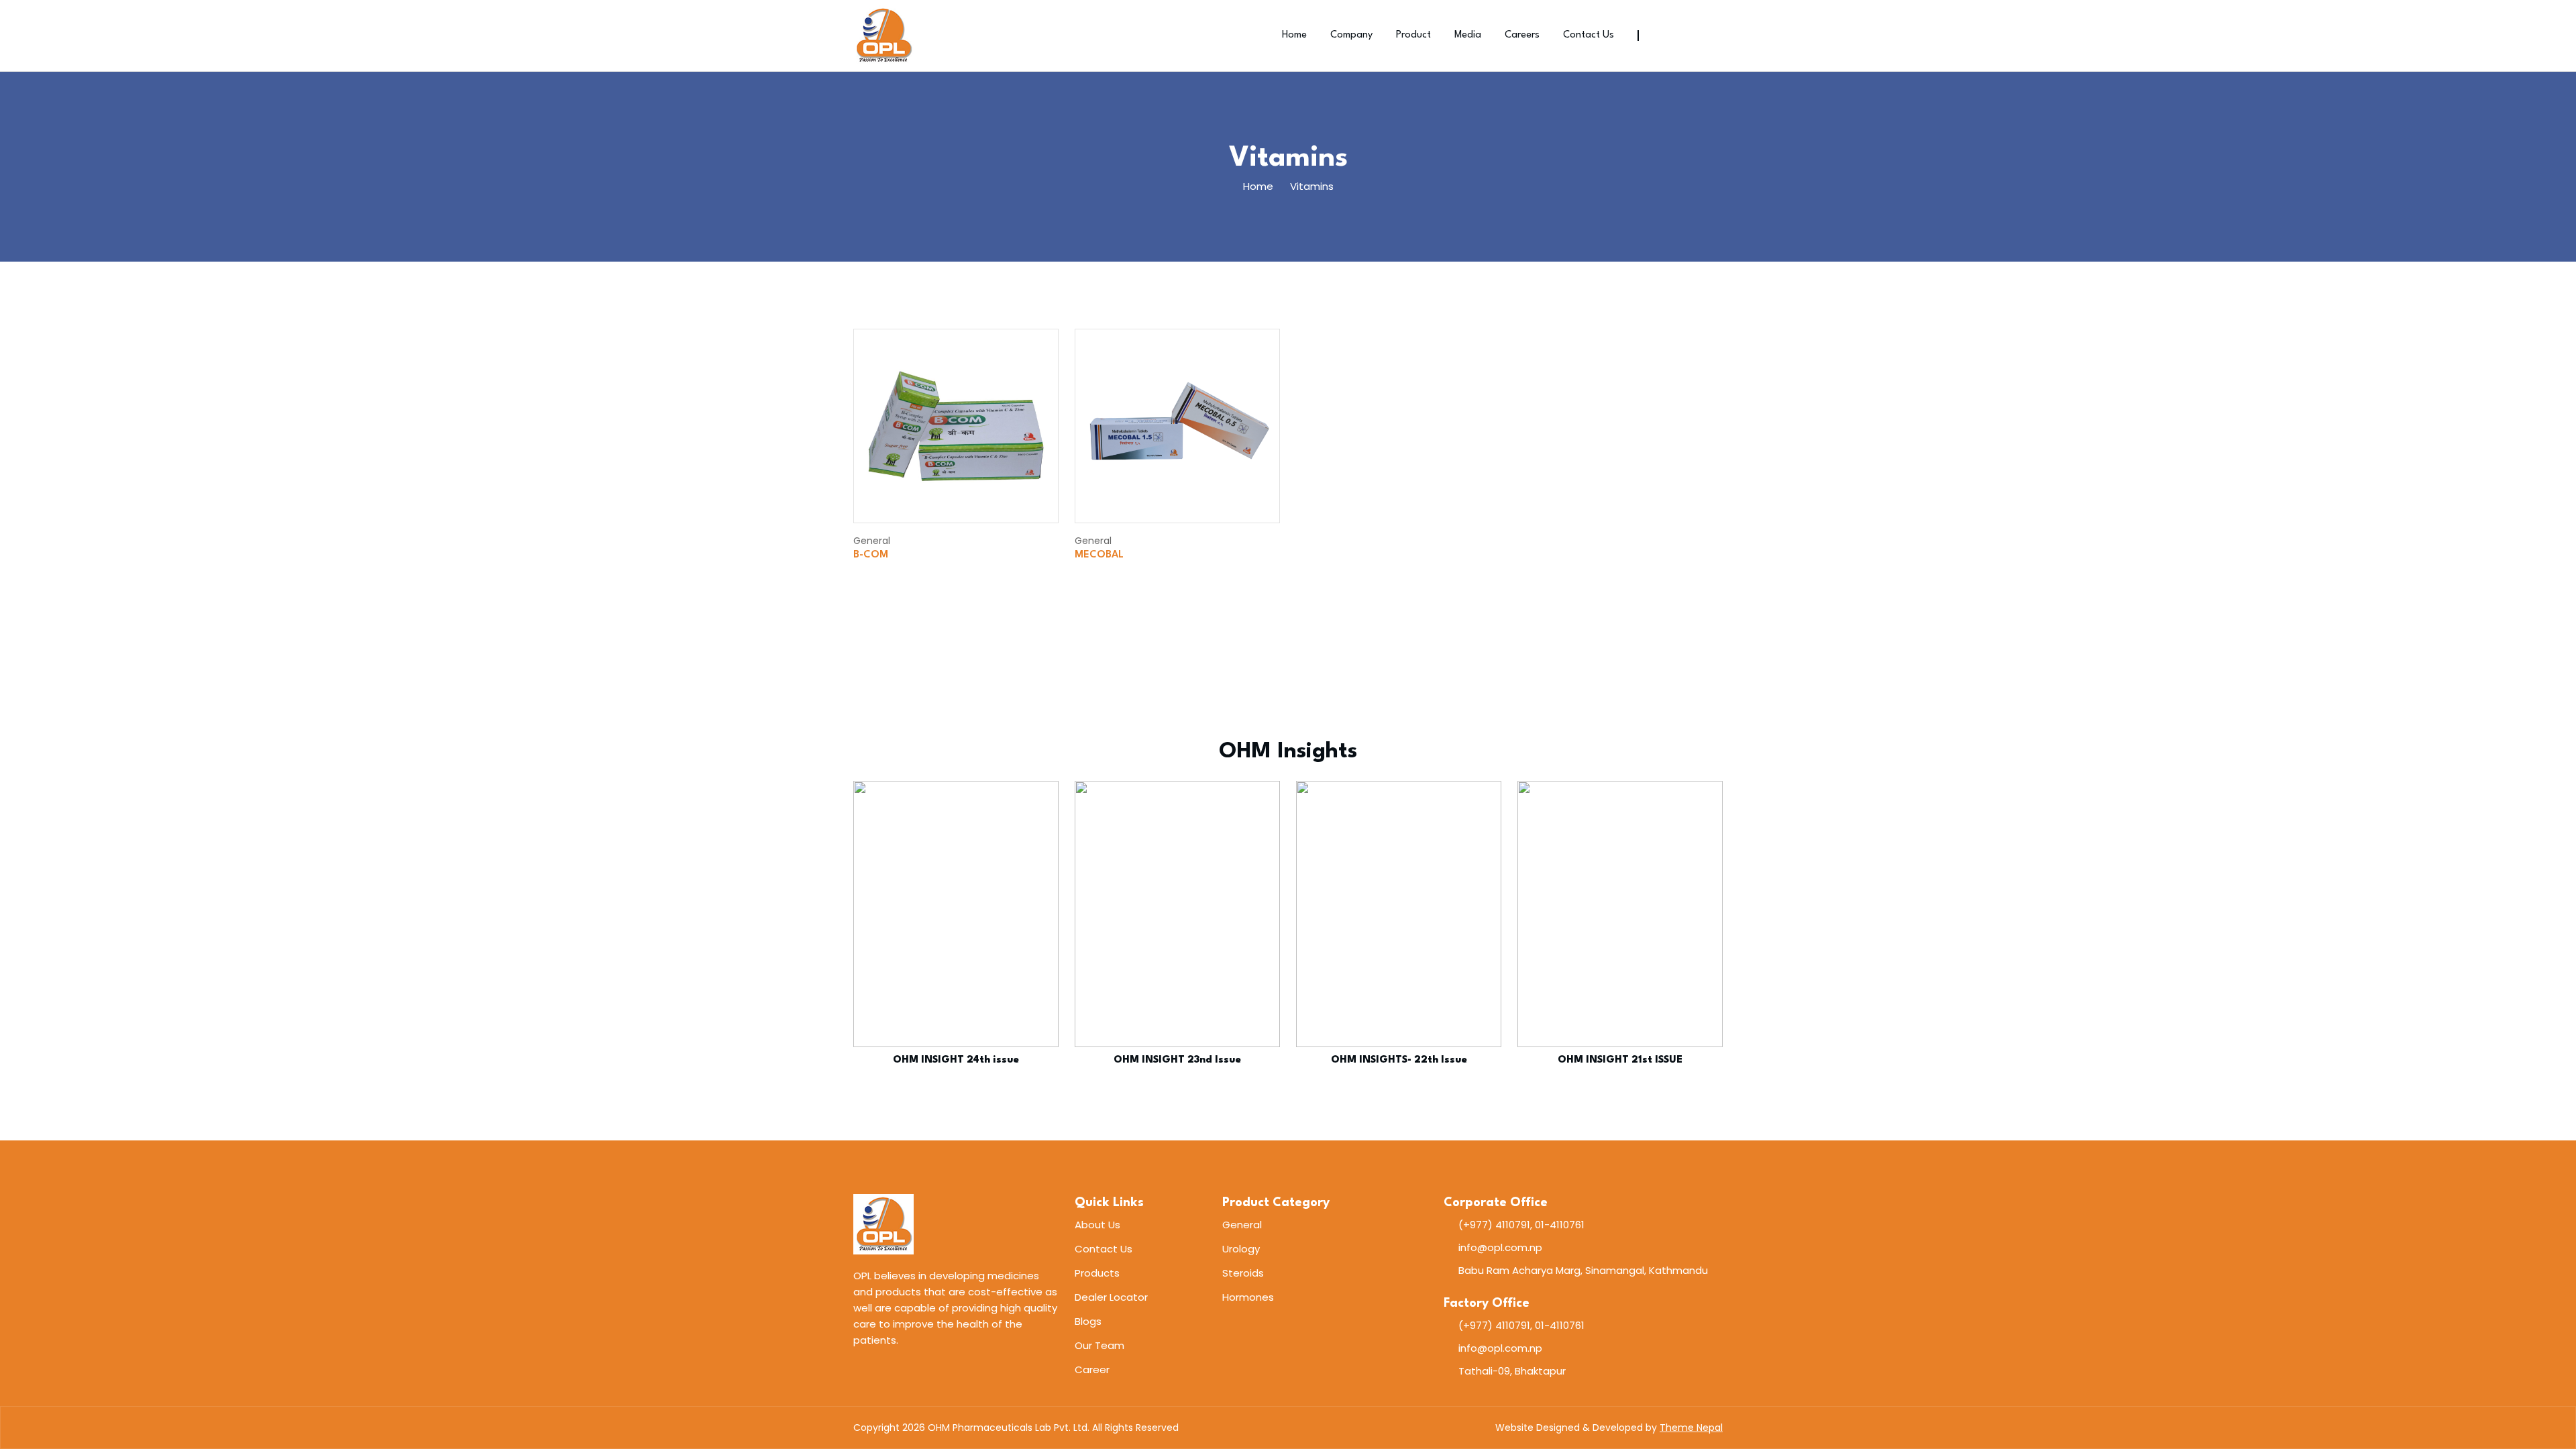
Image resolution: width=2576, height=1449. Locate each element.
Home (1294, 35)
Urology (1241, 1249)
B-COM (871, 555)
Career (1092, 1370)
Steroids (1243, 1273)
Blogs (1088, 1321)
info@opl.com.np (1500, 1247)
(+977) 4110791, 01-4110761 (1521, 1225)
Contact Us (1589, 35)
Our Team (1099, 1345)
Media (1468, 35)
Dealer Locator (1111, 1297)
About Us (1097, 1225)
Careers (1522, 35)
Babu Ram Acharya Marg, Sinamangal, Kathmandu (1583, 1270)
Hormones (1248, 1297)
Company (1351, 35)
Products (1097, 1273)
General (1242, 1225)
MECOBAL (1099, 555)
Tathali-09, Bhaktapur (1512, 1371)
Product (1413, 35)
